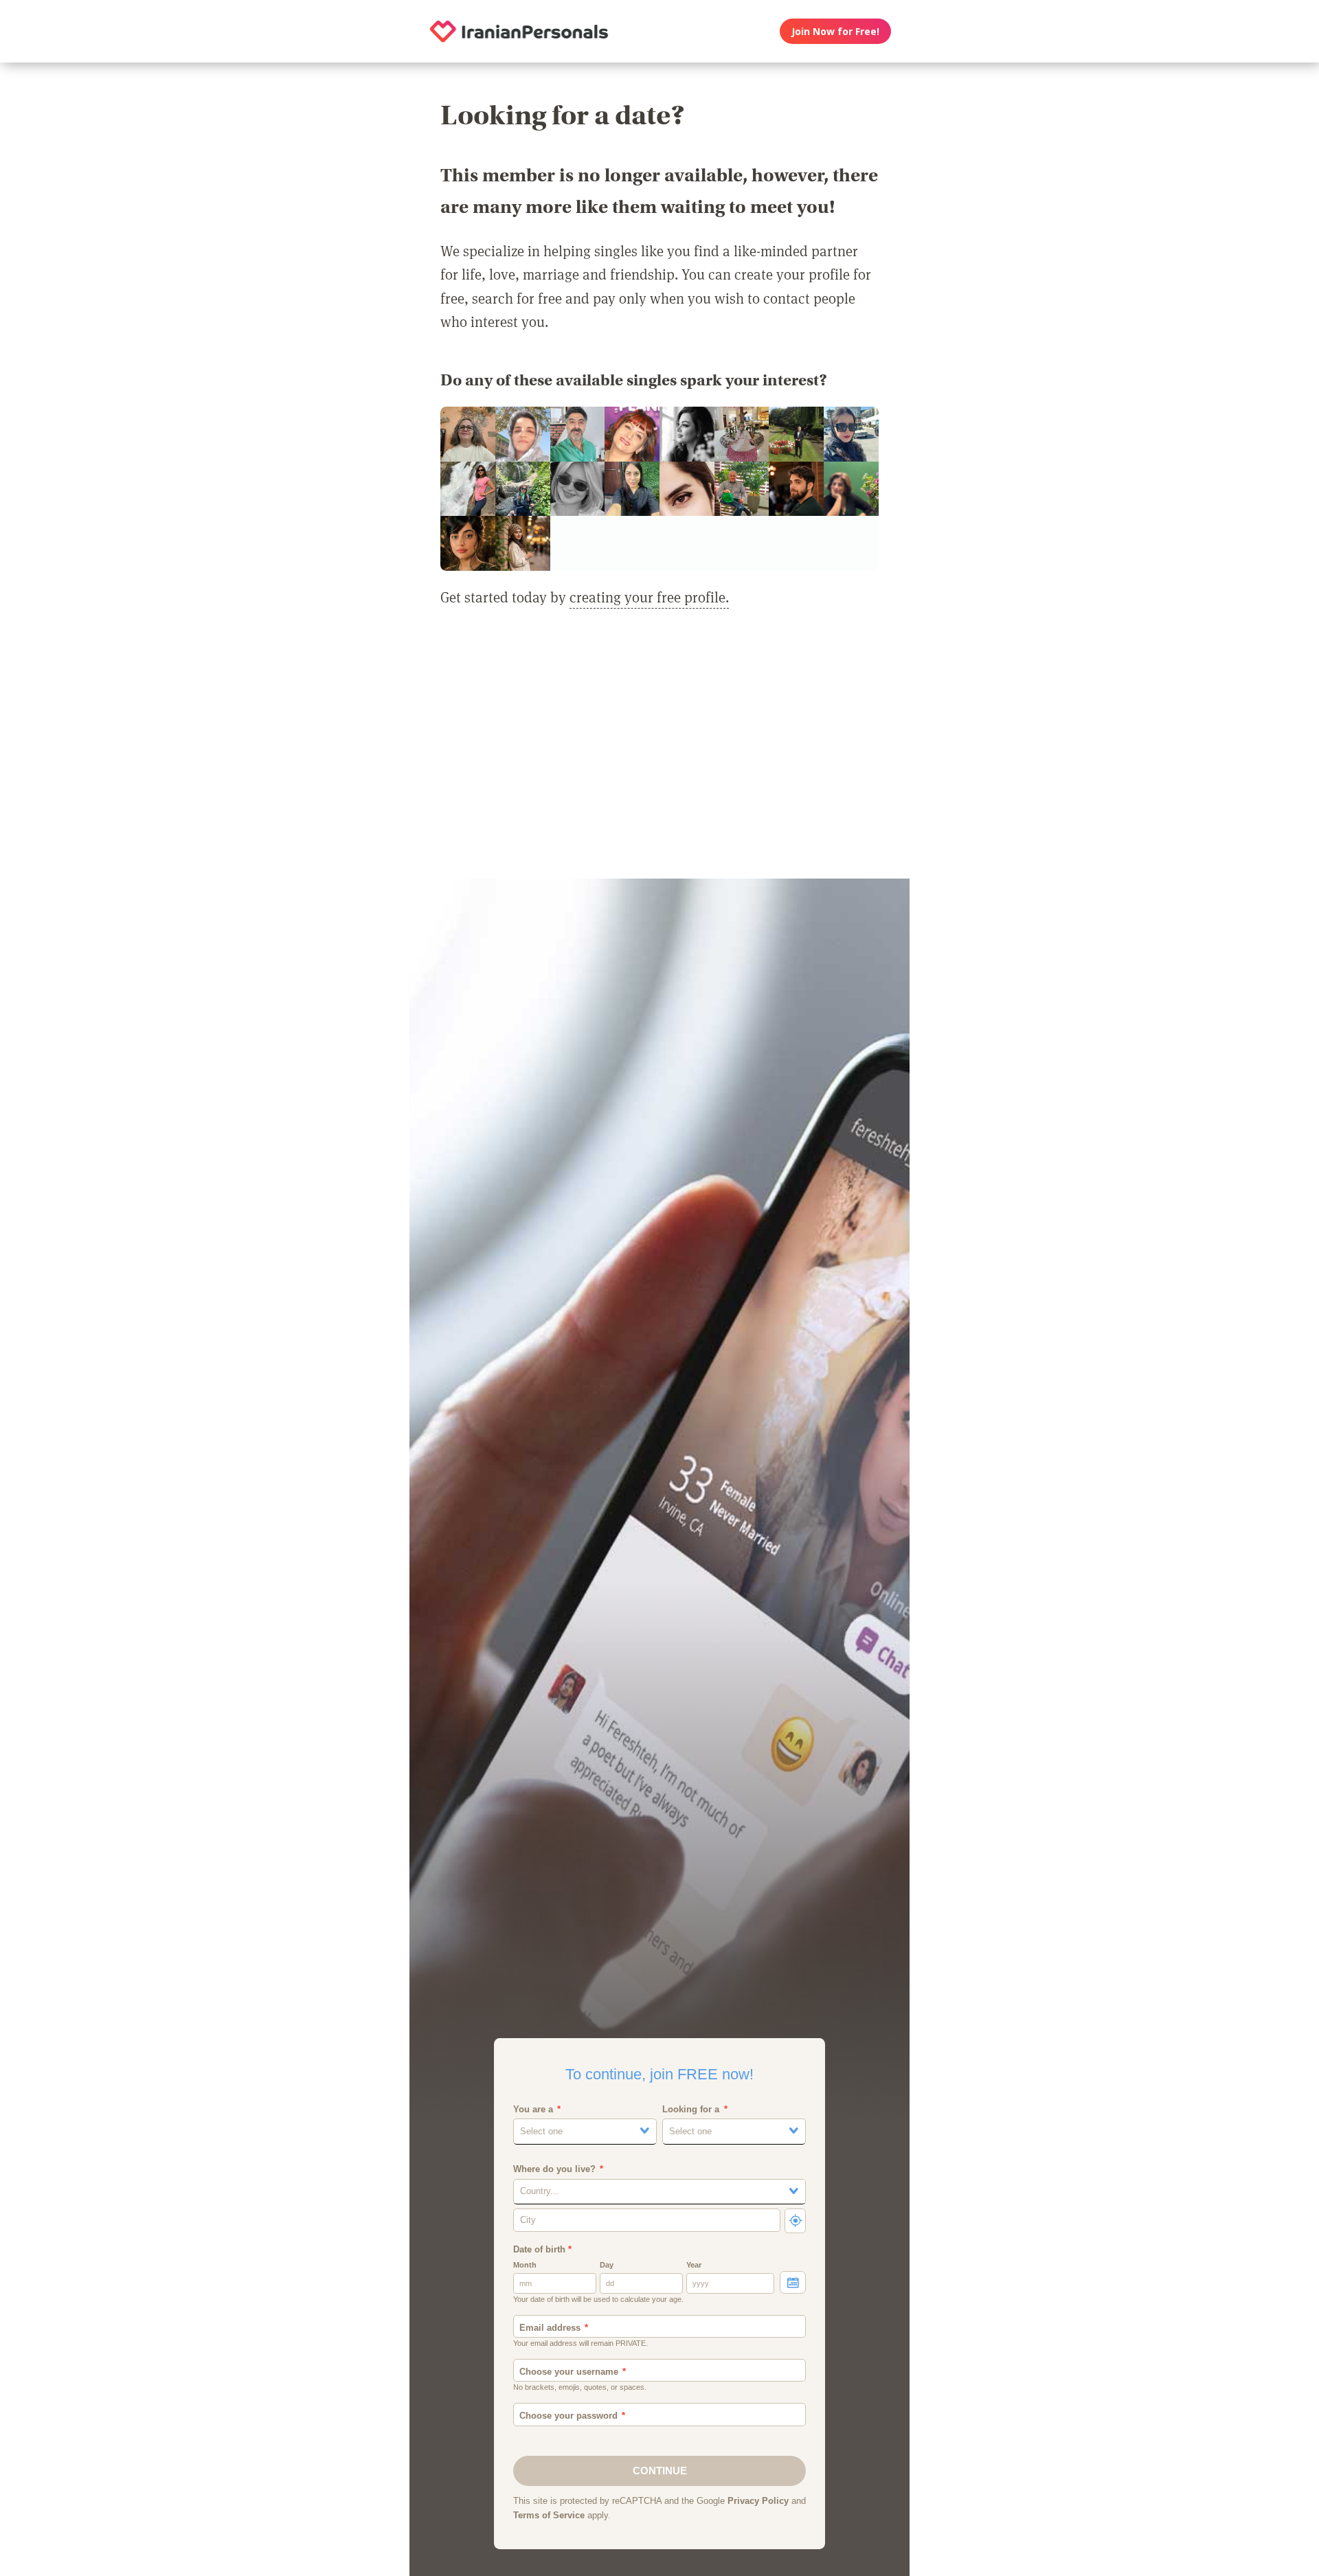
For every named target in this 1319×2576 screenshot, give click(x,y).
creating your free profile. (649, 597)
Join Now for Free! (835, 31)
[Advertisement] (659, 752)
